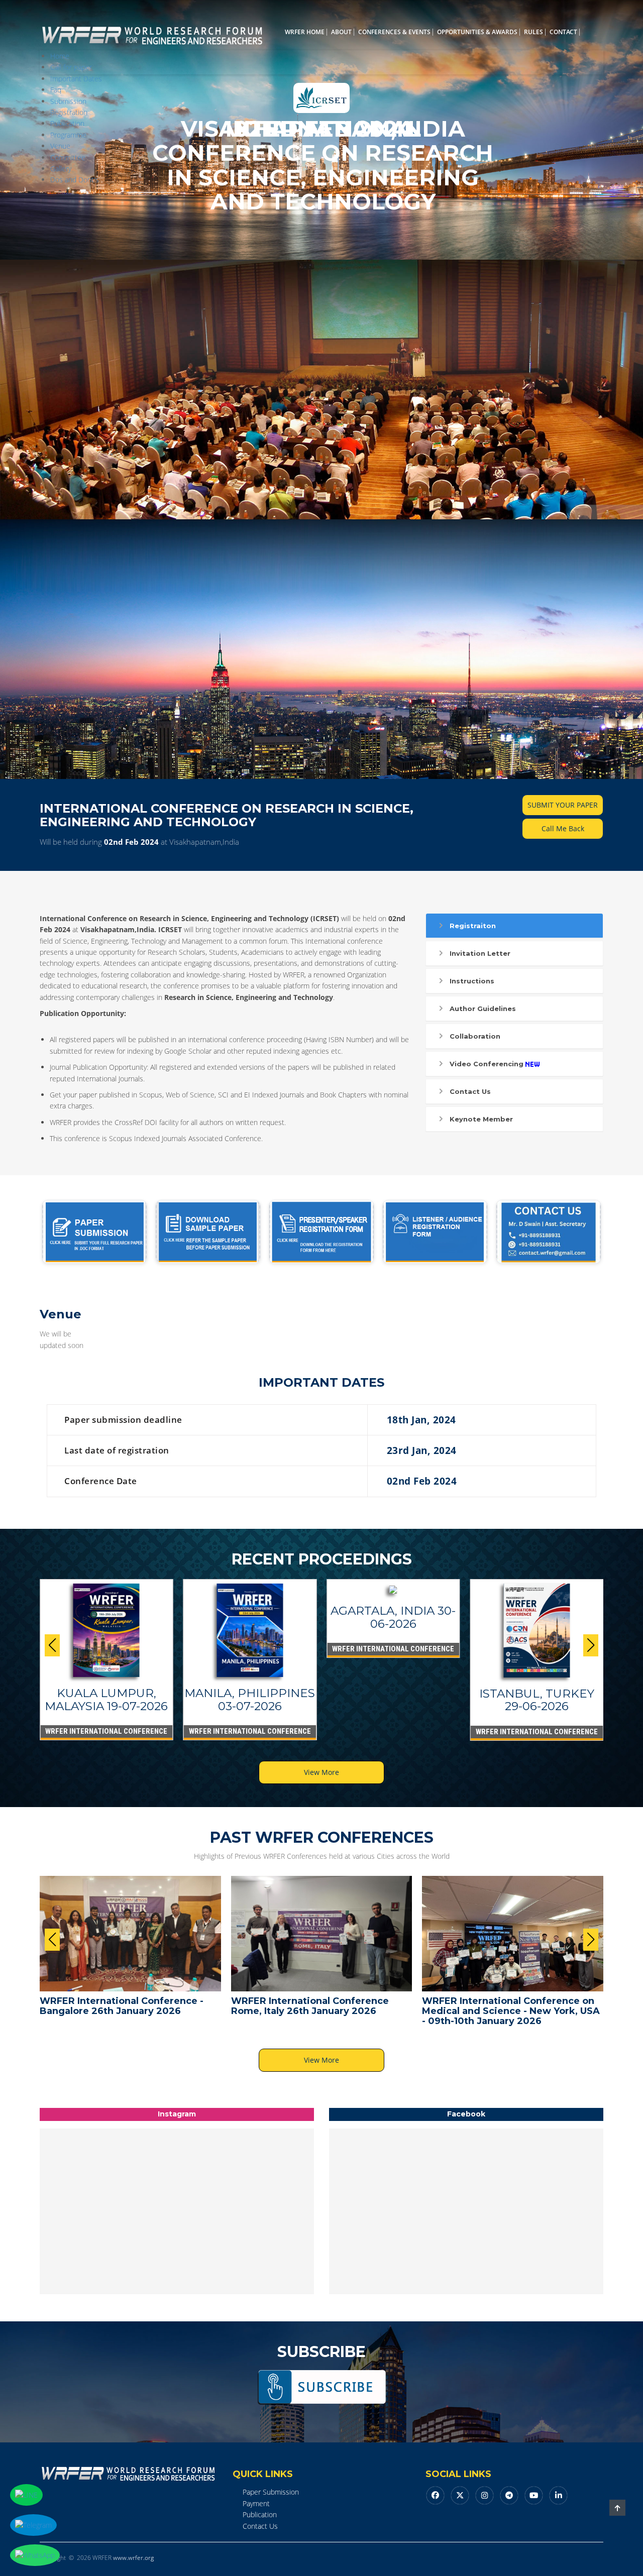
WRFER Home (305, 32)
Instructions (472, 981)
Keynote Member (481, 1119)
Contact (563, 32)
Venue (60, 146)
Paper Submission (271, 2492)
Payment (256, 2503)
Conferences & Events (394, 32)
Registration (69, 112)
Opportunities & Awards (477, 32)
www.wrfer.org (133, 2558)
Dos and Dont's (75, 180)
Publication (67, 123)
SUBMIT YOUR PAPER (563, 805)
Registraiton (473, 926)
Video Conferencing (487, 1064)
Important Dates (76, 79)
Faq (56, 90)
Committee (68, 157)
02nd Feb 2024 (131, 842)
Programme (68, 135)
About (341, 32)
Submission (68, 101)
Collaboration (475, 1036)
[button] (591, 1645)
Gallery (61, 169)
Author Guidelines (483, 1009)
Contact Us (470, 1091)
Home (60, 56)
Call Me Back (563, 828)
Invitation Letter (480, 953)
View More (321, 1772)
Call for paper (71, 67)
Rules (533, 32)
